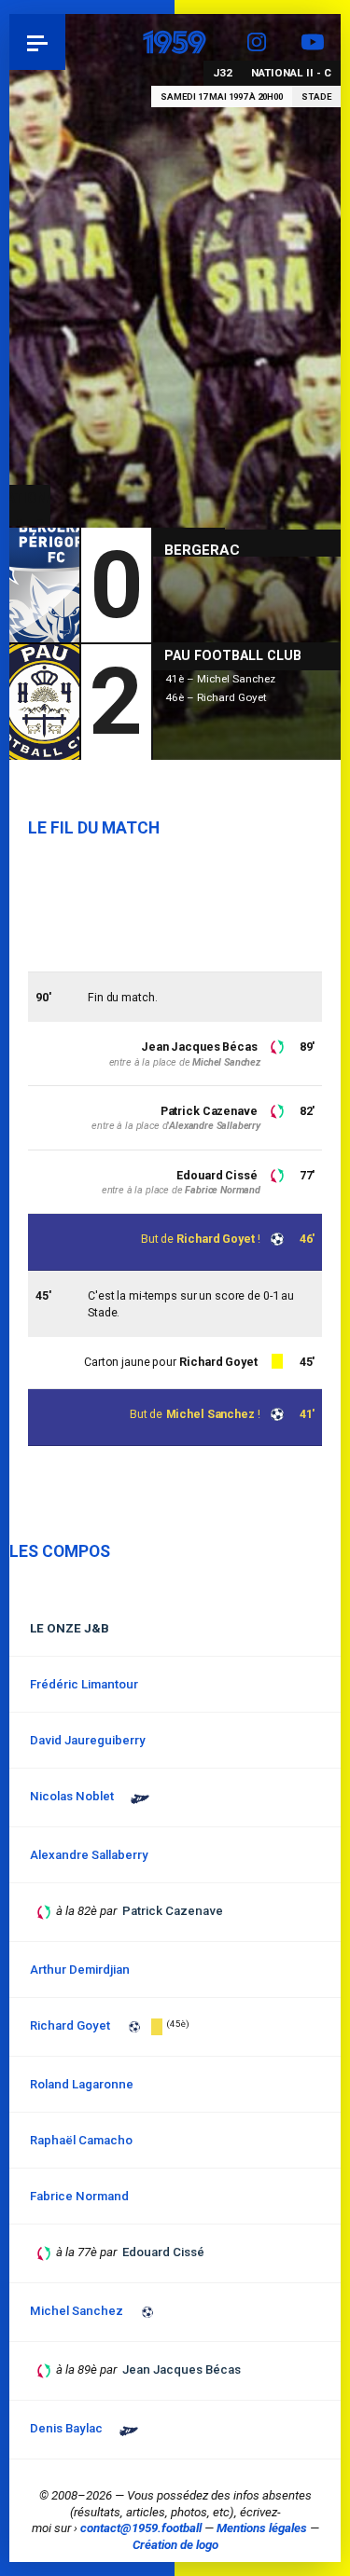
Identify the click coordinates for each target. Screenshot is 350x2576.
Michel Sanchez (210, 1414)
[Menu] (37, 42)
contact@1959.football (141, 2528)
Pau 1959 (66, 41)
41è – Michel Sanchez (220, 679)
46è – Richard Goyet (216, 697)
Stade (316, 96)
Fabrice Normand (223, 1190)
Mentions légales (262, 2528)
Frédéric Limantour (84, 1684)
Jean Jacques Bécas (199, 1047)
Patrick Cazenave (209, 1111)
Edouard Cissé (217, 1175)
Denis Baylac (66, 2428)
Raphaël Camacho (81, 2140)
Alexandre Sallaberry (215, 1126)
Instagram (257, 42)
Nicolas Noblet (72, 1796)
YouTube (313, 42)
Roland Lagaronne (82, 2084)
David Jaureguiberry (88, 1740)
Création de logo (175, 2545)
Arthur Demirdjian (80, 1970)
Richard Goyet (215, 1239)
